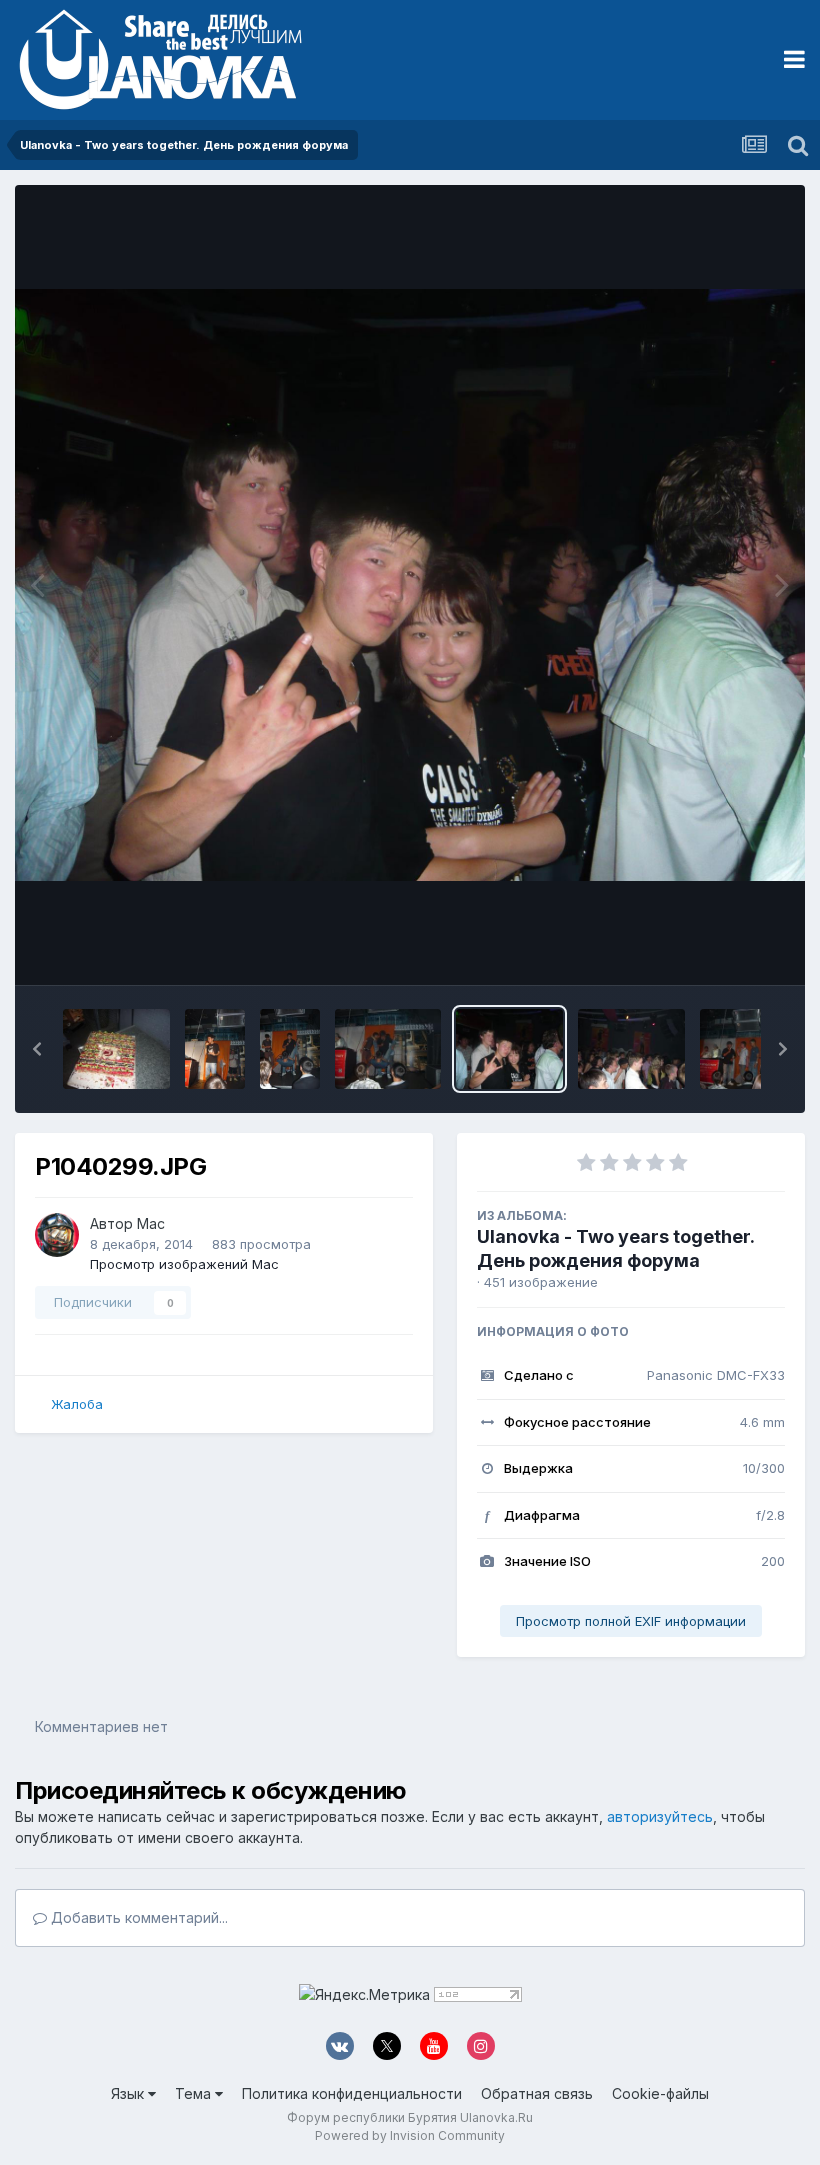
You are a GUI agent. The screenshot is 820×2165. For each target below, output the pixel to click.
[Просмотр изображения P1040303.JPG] (290, 1049)
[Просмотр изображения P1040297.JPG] (631, 1049)
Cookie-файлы (660, 2093)
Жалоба (77, 1404)
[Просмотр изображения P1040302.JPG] (388, 1049)
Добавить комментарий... (137, 1917)
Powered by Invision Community (410, 2135)
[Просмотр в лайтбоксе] (410, 585)
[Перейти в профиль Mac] (57, 1235)
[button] (37, 1049)
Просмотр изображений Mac (184, 1264)
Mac (151, 1223)
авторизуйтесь (660, 1816)
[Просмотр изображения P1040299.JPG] (509, 1049)
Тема (195, 2093)
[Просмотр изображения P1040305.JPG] (116, 1049)
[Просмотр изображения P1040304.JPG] (215, 1049)
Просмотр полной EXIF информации (631, 1621)
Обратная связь (537, 2093)
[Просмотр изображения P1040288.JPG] (753, 1049)
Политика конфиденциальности (352, 2093)
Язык (129, 2093)
